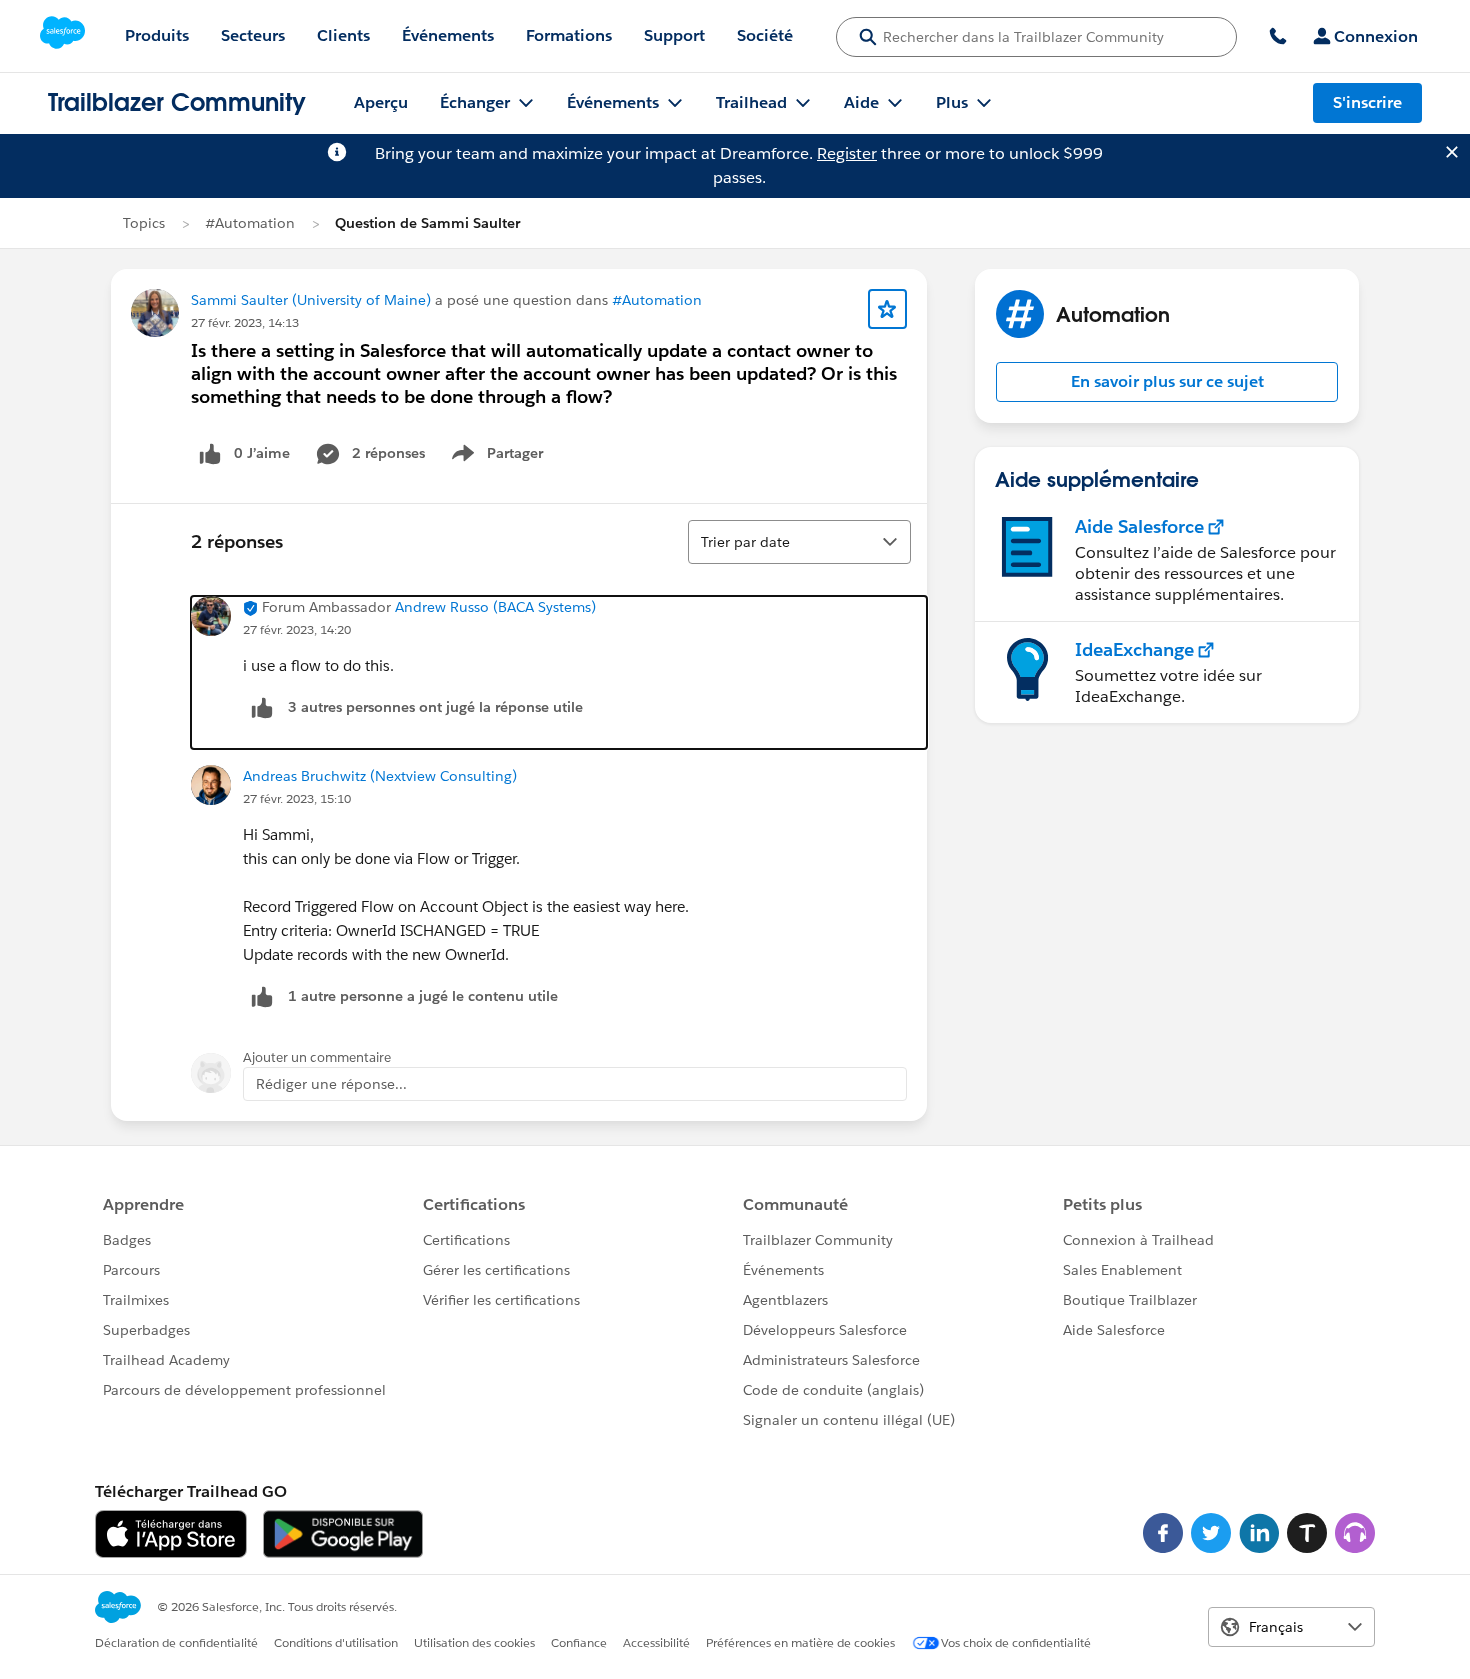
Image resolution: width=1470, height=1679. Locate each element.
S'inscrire (1367, 102)
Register (847, 153)
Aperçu (381, 102)
